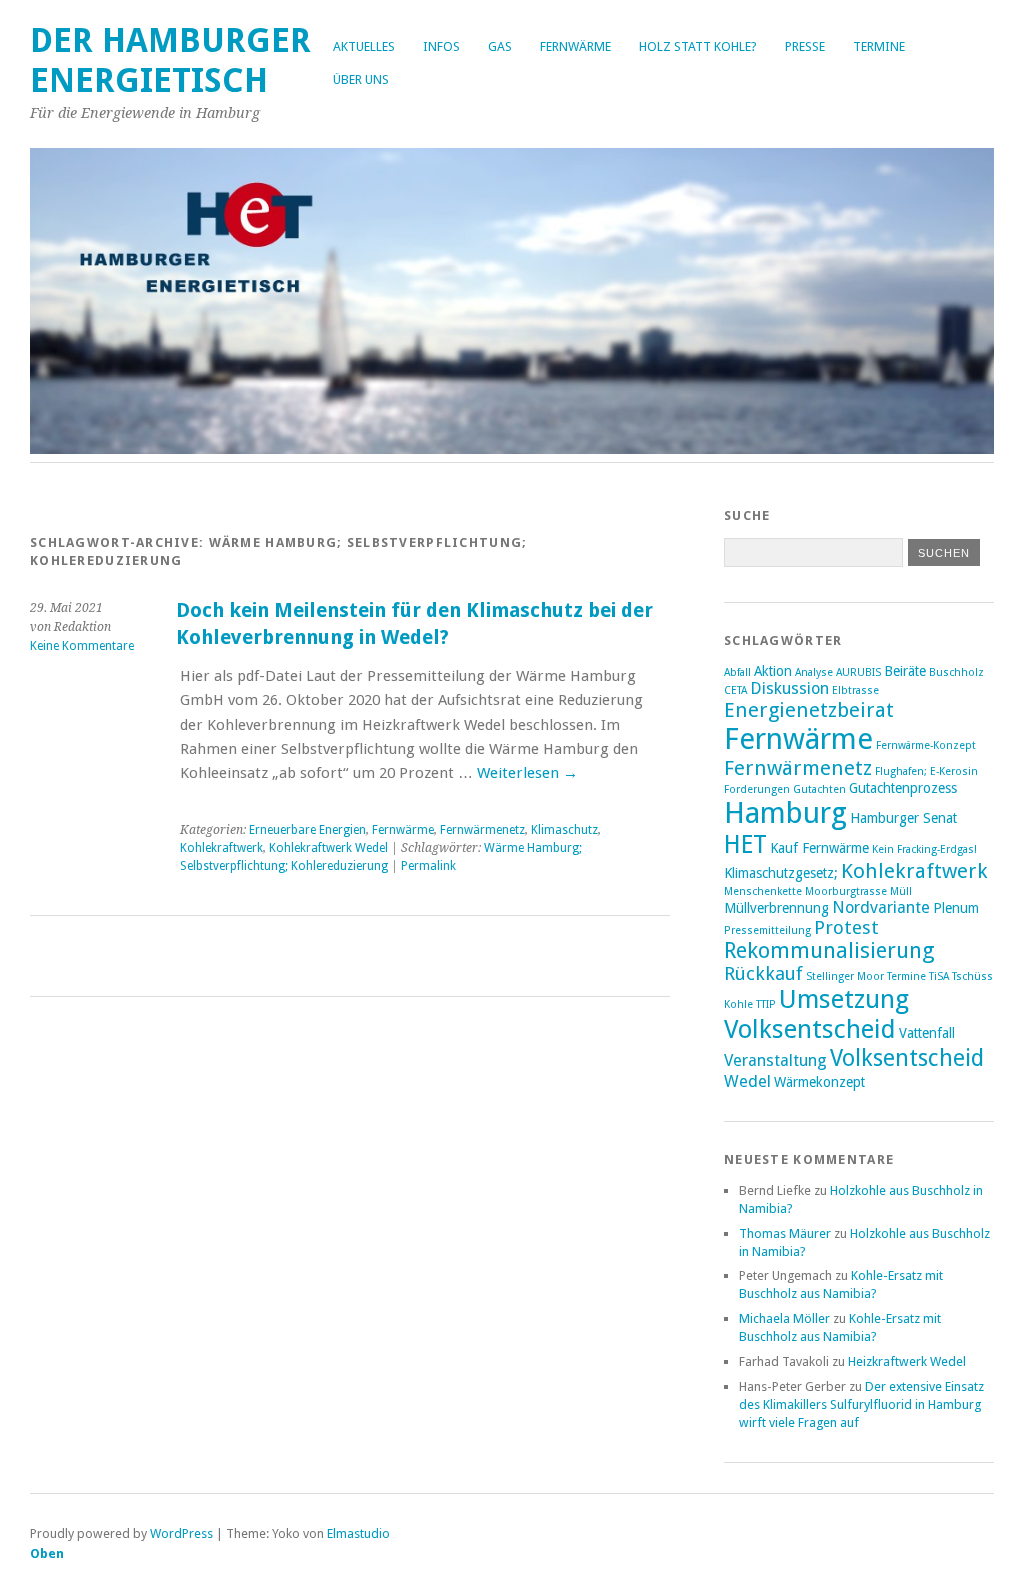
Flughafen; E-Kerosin (926, 771)
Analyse (814, 672)
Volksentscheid (907, 1058)
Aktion (773, 671)
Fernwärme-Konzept (926, 745)
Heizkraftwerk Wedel (907, 1361)
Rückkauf (763, 973)
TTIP (766, 1004)
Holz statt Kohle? (698, 46)
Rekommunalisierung (829, 950)
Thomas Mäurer (785, 1233)
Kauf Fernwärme (819, 848)
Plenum (956, 908)
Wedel (747, 1081)
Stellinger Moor (845, 976)
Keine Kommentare (82, 646)
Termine (879, 46)
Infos (441, 46)
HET (745, 844)
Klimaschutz (564, 830)
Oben (47, 1553)
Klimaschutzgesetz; (781, 873)
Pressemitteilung (767, 930)
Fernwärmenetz (482, 830)
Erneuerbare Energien (307, 830)
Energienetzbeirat (809, 710)
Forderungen (757, 789)
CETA (735, 690)
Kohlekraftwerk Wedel (328, 848)
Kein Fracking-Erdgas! (924, 849)
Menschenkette (763, 891)
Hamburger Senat (903, 818)
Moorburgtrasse (846, 891)
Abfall (737, 672)
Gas (500, 46)
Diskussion (789, 688)
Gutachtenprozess (903, 788)
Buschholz (956, 672)
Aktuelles (364, 46)
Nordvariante (881, 907)
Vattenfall (927, 1033)
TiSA (939, 976)
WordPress (181, 1533)
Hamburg (785, 813)
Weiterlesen (527, 773)
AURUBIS (858, 672)
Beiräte (905, 671)
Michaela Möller (784, 1318)
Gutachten (819, 789)
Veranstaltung (775, 1060)
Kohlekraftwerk (221, 848)
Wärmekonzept (819, 1082)
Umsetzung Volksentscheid (816, 1014)
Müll (901, 891)
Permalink (428, 866)
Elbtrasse (855, 690)
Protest (846, 927)
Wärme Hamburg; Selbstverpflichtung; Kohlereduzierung (381, 857)
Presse (805, 46)
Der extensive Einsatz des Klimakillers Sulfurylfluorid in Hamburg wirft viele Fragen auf (861, 1404)
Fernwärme (575, 46)
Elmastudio (358, 1533)
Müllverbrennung (776, 908)
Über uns (361, 79)
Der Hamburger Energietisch (170, 60)
